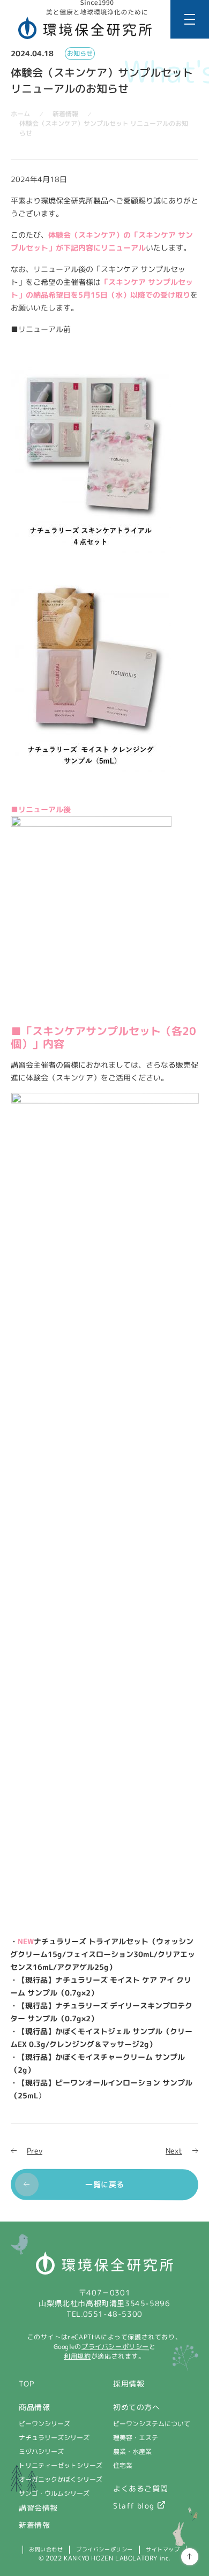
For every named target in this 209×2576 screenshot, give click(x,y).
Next (174, 2151)
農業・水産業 (132, 2452)
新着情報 (34, 2525)
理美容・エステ (136, 2438)
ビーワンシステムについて (152, 2424)
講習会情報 (38, 2508)
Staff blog (134, 2506)
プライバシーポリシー (115, 2347)
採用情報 (129, 2384)
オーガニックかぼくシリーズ (61, 2479)
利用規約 (77, 2356)
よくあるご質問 (140, 2488)
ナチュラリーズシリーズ (54, 2438)
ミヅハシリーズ (41, 2452)
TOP (27, 2384)
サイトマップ (163, 2549)
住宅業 (123, 2465)
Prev (35, 2151)
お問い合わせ (46, 2549)
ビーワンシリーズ (44, 2424)
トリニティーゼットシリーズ (61, 2465)
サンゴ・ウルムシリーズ (54, 2493)
